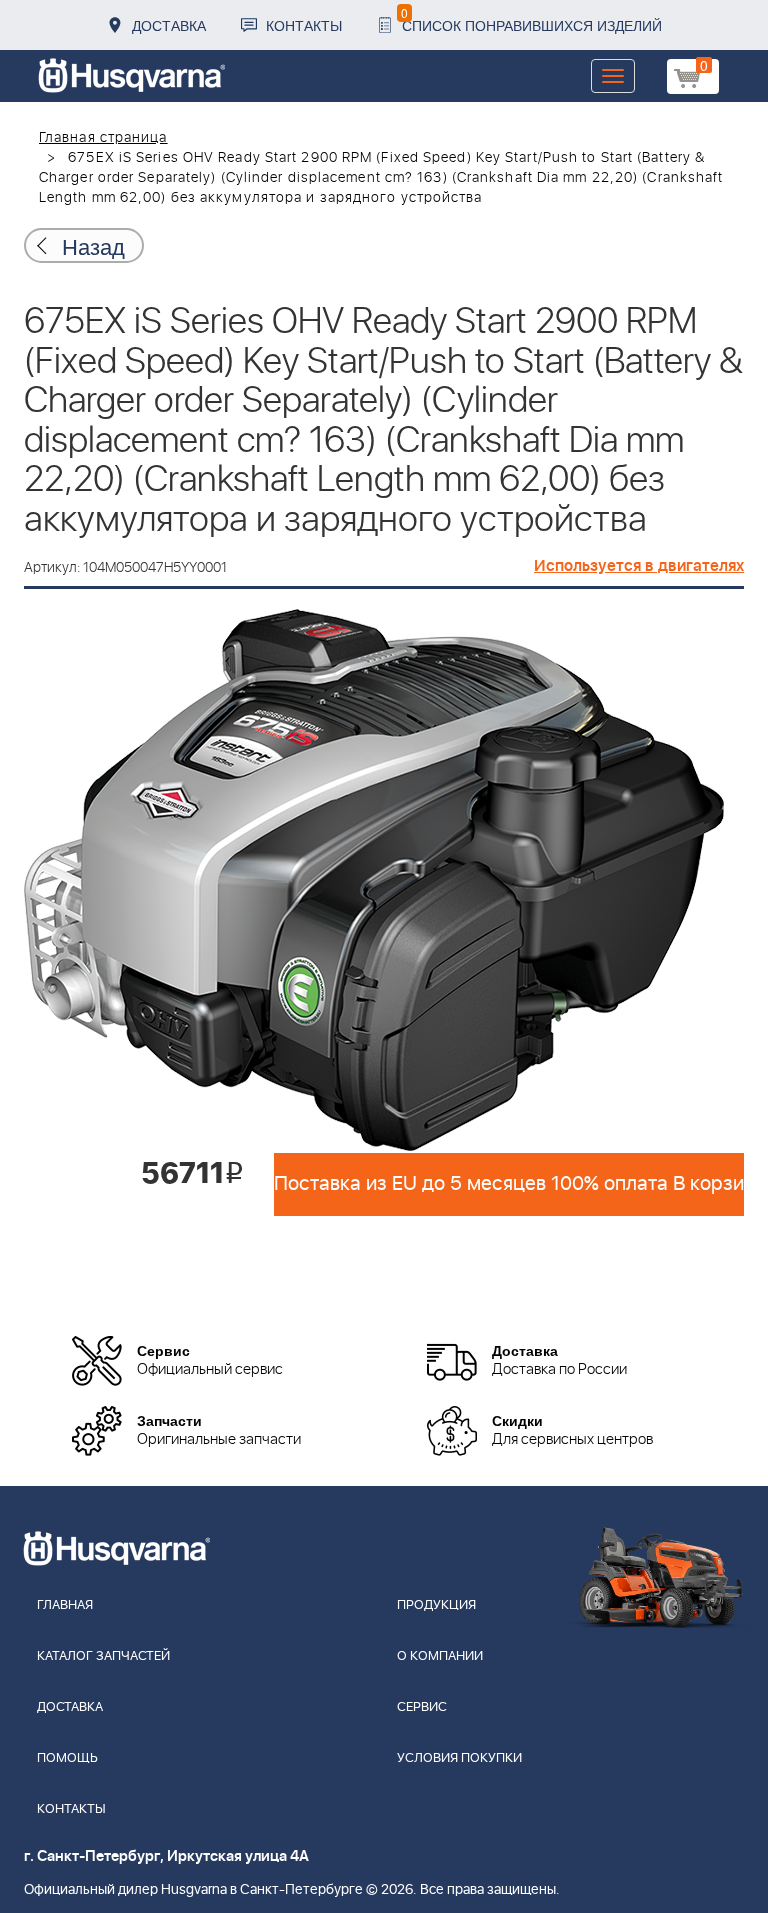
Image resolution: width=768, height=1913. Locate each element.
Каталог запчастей (103, 1656)
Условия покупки (459, 1758)
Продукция (436, 1605)
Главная (65, 1605)
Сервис (422, 1707)
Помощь (67, 1758)
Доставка (169, 25)
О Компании (440, 1656)
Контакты (304, 25)
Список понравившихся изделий (531, 19)
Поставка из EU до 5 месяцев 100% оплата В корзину (509, 1184)
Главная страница (103, 138)
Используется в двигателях (639, 566)
